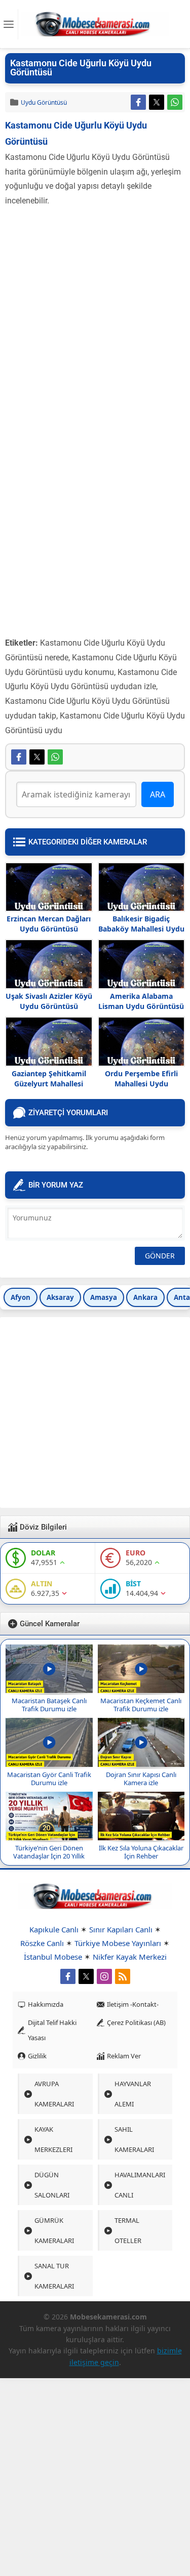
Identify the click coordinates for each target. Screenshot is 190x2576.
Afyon (21, 1297)
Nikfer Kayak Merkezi (130, 1957)
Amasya (104, 1297)
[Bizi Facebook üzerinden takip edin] (68, 1976)
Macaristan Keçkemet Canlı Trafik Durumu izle (141, 1705)
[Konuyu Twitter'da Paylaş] (157, 102)
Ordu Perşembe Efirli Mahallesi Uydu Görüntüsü (141, 1084)
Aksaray (60, 1297)
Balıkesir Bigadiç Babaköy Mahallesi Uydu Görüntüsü (141, 929)
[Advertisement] (95, 308)
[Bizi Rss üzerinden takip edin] (123, 1976)
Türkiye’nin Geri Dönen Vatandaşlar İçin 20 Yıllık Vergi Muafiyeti (49, 1856)
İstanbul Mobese (53, 1957)
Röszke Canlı (42, 1943)
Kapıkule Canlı (54, 1929)
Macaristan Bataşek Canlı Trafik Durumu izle (49, 1705)
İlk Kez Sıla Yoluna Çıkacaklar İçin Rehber (141, 1852)
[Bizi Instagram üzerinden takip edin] (104, 1976)
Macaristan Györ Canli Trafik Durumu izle (49, 1779)
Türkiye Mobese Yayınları (118, 1943)
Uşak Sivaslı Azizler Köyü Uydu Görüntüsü (49, 1001)
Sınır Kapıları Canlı (121, 1929)
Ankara (145, 1297)
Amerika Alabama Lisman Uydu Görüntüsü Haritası (141, 1006)
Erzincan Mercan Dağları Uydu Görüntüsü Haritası (49, 929)
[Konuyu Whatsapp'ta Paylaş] (175, 102)
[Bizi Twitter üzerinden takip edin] (86, 1976)
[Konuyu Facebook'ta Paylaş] (138, 102)
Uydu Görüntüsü (44, 102)
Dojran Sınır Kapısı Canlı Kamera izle (141, 1779)
